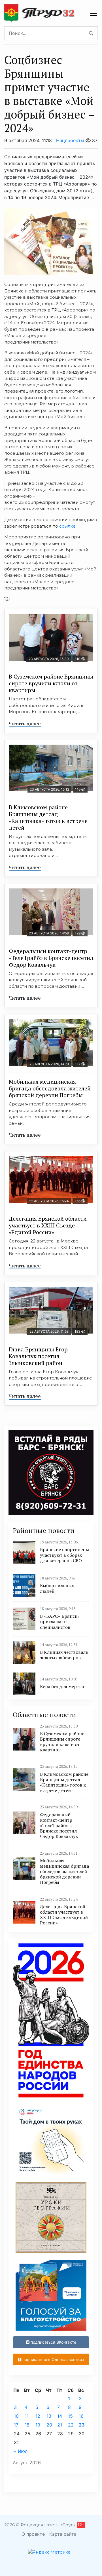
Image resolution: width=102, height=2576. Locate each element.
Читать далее (25, 723)
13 (49, 2416)
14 (60, 2416)
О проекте (33, 2534)
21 (60, 2425)
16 (81, 2416)
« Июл (21, 2451)
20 (49, 2425)
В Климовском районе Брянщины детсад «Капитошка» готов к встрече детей (48, 817)
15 (70, 2416)
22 (71, 2425)
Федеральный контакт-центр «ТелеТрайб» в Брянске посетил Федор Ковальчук (51, 958)
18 (27, 2425)
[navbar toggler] (93, 13)
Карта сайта (63, 2534)
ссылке (67, 526)
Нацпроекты (70, 140)
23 (82, 2425)
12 (38, 2416)
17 (16, 2425)
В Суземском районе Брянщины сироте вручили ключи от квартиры (51, 683)
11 (27, 2416)
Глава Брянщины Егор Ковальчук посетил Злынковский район (38, 1356)
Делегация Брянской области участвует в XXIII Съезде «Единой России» (48, 1225)
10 (16, 2416)
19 (38, 2425)
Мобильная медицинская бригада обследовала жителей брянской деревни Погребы (50, 1088)
